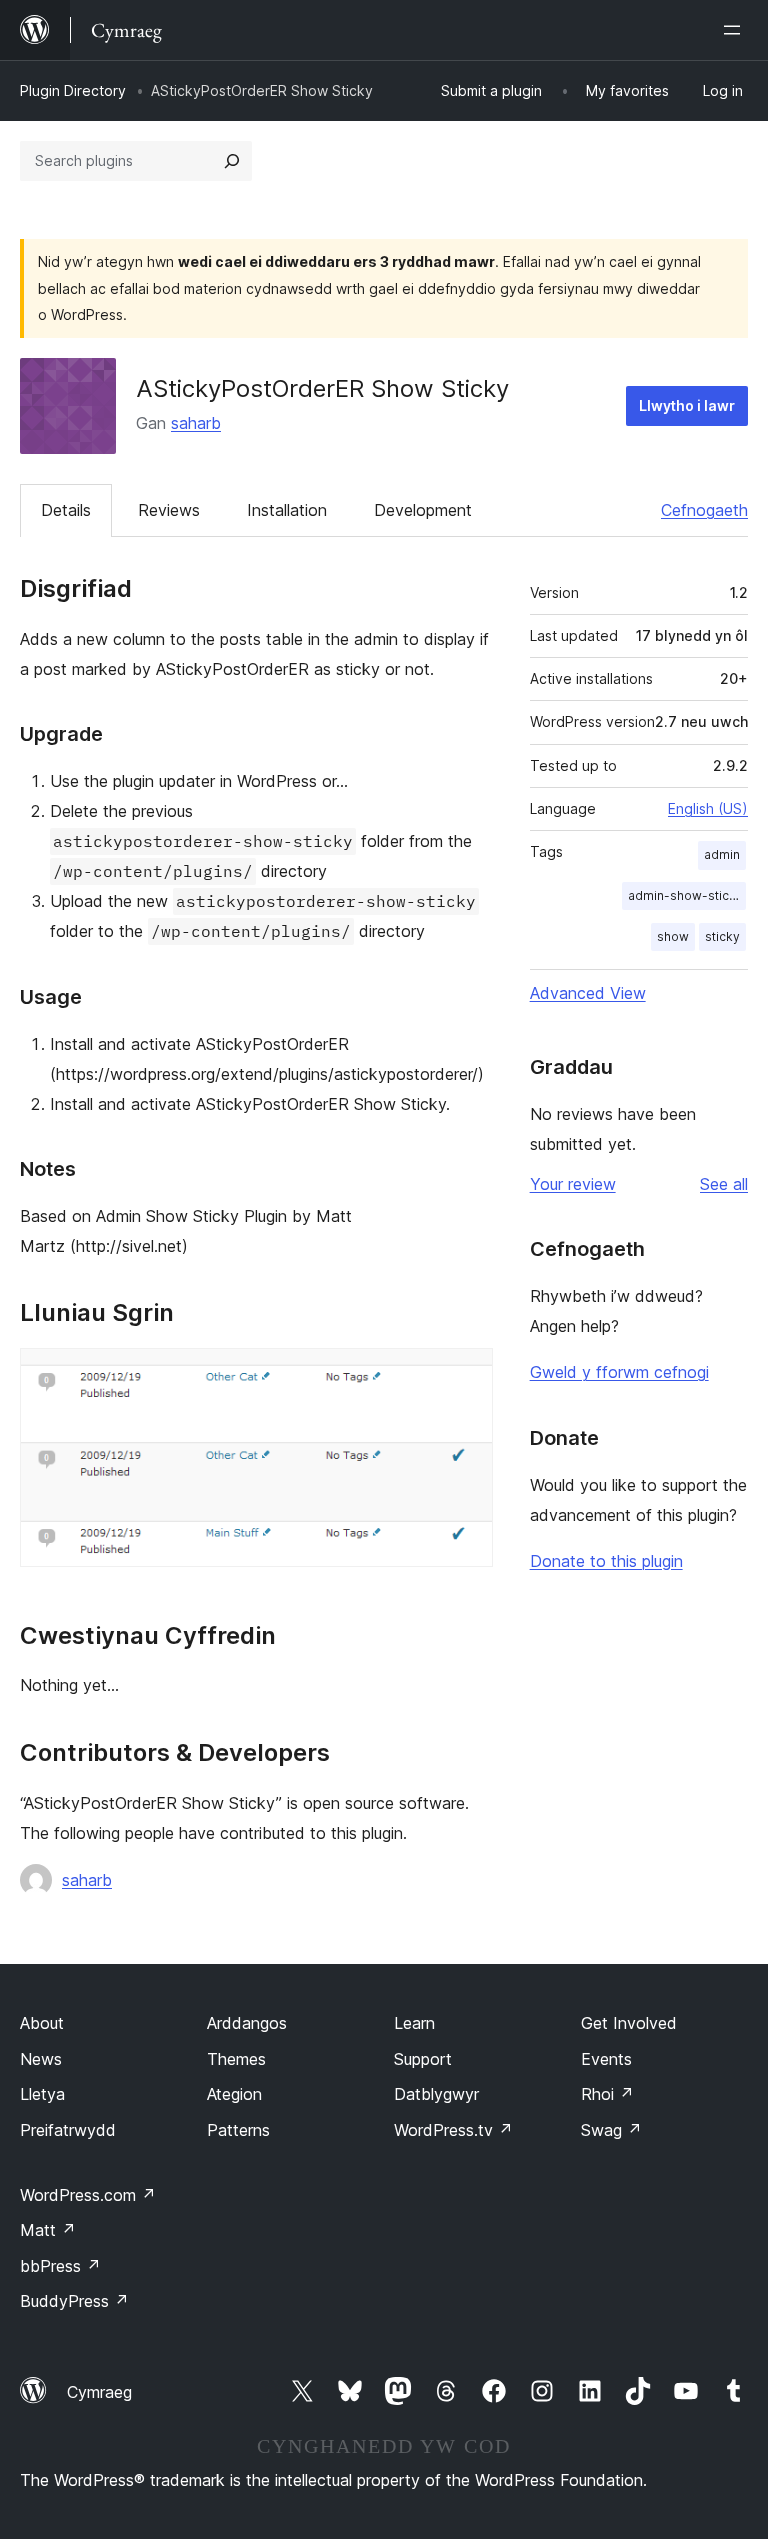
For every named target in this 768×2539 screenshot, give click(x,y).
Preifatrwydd (68, 2130)
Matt (48, 2230)
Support (423, 2059)
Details (66, 510)
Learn (414, 2023)
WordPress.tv (453, 2130)
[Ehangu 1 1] (466, 1375)
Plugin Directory (73, 90)
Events (606, 2059)
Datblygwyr (436, 2094)
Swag (611, 2130)
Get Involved (629, 2023)
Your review (573, 1184)
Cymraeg (99, 2392)
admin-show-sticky (685, 895)
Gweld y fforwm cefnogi (619, 1372)
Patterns (238, 2130)
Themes (236, 2059)
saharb (196, 423)
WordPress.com (88, 2195)
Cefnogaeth (704, 510)
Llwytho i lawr (687, 405)
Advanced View (588, 993)
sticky (722, 936)
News (41, 2059)
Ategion (234, 2094)
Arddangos (247, 2023)
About (42, 2023)
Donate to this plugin (606, 1561)
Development (423, 510)
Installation (287, 510)
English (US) (708, 808)
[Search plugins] (232, 161)
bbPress (60, 2266)
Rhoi (607, 2094)
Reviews (169, 510)
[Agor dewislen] (736, 30)
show (673, 936)
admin (722, 854)
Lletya (42, 2094)
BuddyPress (74, 2301)
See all (724, 1184)
